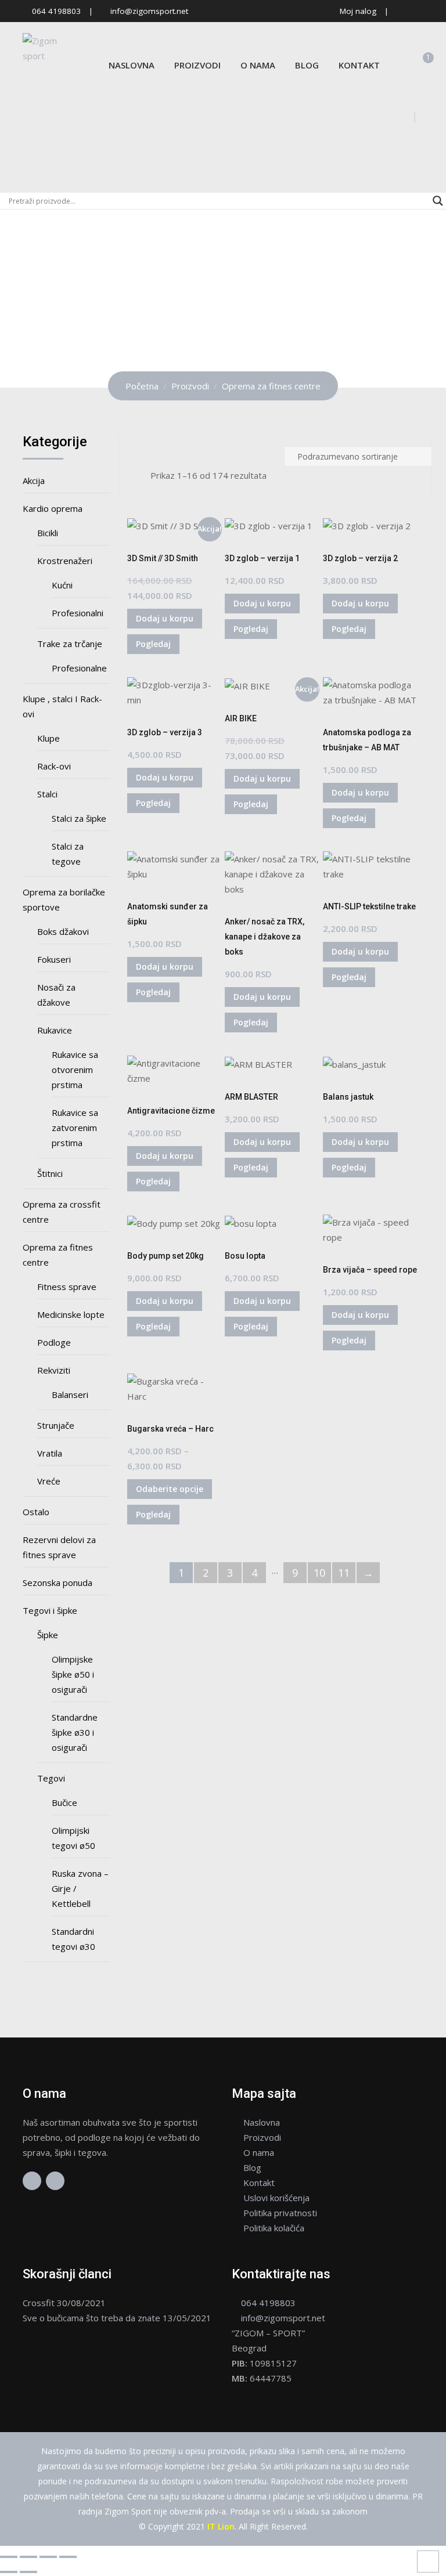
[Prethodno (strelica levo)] (9, 2572)
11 (344, 1573)
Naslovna (132, 65)
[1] (420, 65)
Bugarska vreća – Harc (170, 1429)
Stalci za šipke (79, 818)
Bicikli (48, 533)
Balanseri (70, 1394)
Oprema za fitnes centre (58, 1255)
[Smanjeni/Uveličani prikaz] (9, 2557)
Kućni (62, 585)
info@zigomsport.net (149, 11)
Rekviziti (54, 1370)
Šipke (48, 1635)
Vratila (50, 1453)
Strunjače (56, 1425)
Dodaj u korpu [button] (165, 618)
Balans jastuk (348, 1097)
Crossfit (39, 2303)
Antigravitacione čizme (171, 1111)
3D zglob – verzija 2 (360, 558)
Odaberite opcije (170, 1489)
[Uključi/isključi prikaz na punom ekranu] (28, 2557)
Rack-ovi (54, 766)
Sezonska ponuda (57, 1583)
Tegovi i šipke (50, 1610)
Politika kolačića (274, 2228)
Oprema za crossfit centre (62, 1212)
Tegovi (51, 1778)
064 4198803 (56, 11)
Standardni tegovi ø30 (73, 1939)
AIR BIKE (241, 718)
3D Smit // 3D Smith (163, 558)
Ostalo (36, 1512)
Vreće (49, 1481)
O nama (258, 65)
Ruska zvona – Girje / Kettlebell (80, 1888)
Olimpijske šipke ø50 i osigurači (73, 1674)
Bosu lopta (245, 1256)
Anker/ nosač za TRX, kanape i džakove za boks (265, 937)
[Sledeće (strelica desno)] (28, 2572)
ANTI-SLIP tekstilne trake (369, 906)
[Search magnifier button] (438, 201)
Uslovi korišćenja (276, 2198)
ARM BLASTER (251, 1097)
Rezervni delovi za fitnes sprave (59, 1547)
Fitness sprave (67, 1287)
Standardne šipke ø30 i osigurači (75, 1732)
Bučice (64, 1802)
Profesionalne (79, 668)
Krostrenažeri (65, 561)
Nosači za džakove (56, 995)
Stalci (47, 794)
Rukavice (55, 1030)
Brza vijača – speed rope (370, 1270)
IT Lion (221, 2526)
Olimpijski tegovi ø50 (73, 1838)
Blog (307, 65)
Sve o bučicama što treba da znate (91, 2318)
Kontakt (359, 65)
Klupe (48, 738)
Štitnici (50, 1173)
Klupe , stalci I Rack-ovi (62, 706)
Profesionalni (78, 613)
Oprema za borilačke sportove (64, 899)
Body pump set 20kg (166, 1256)
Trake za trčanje (70, 644)
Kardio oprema (53, 508)
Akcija (34, 480)
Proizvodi (197, 65)
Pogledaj (153, 644)
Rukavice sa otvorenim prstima (75, 1070)
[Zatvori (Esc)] (68, 2557)
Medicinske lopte (71, 1314)
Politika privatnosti (280, 2213)
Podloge (54, 1342)
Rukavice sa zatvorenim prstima (75, 1128)
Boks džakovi (63, 931)
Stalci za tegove (68, 854)
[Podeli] (48, 2557)
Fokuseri (54, 959)
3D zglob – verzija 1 (262, 558)
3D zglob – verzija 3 (165, 732)
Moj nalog (358, 11)
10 (319, 1573)
